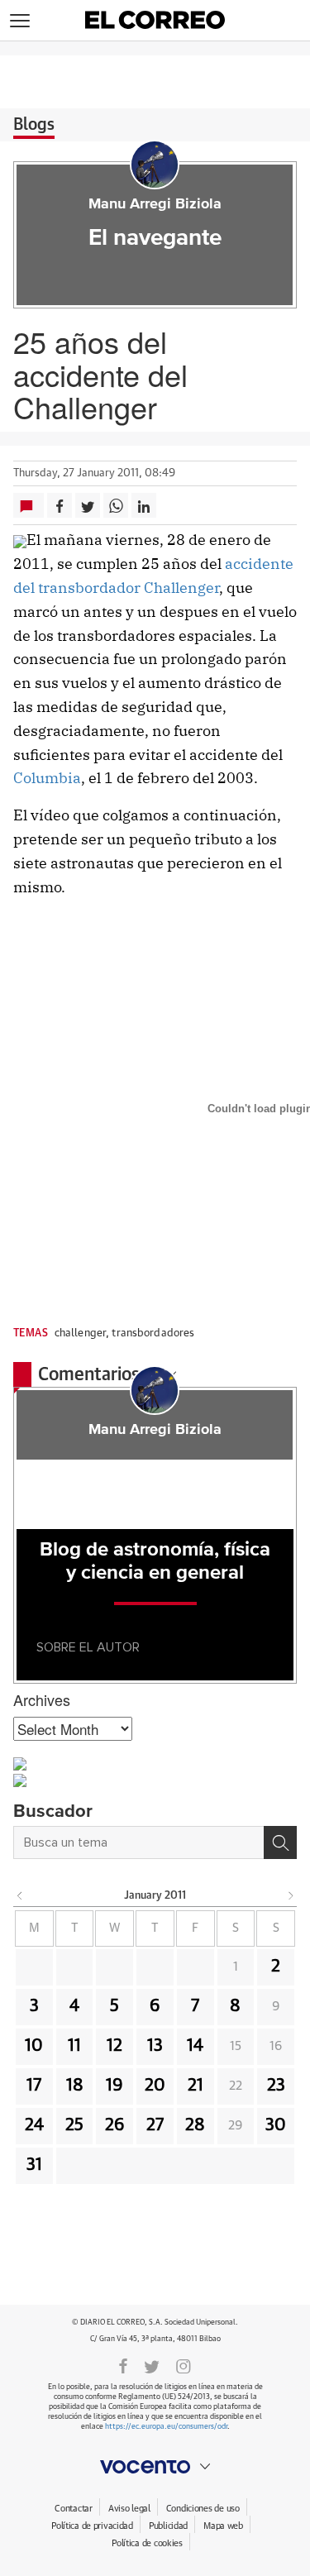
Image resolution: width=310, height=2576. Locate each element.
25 (74, 2125)
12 (114, 2046)
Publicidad (168, 2526)
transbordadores (153, 1333)
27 (155, 2125)
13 (155, 2046)
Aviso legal (129, 2509)
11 (74, 2046)
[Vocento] (155, 2467)
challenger (80, 1333)
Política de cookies (147, 2543)
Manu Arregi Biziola (155, 204)
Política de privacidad (92, 2526)
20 (155, 2086)
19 (114, 2086)
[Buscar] (280, 1842)
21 (196, 2086)
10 (34, 2046)
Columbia (47, 778)
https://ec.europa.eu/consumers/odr (166, 2427)
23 (276, 2086)
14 (195, 2046)
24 (34, 2125)
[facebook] (123, 2365)
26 (115, 2125)
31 (34, 2165)
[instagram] (184, 2365)
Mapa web (223, 2526)
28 (195, 2125)
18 (75, 2086)
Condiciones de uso (203, 2509)
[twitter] (152, 2365)
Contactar (73, 2509)
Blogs (34, 125)
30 (276, 2125)
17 (34, 2086)
